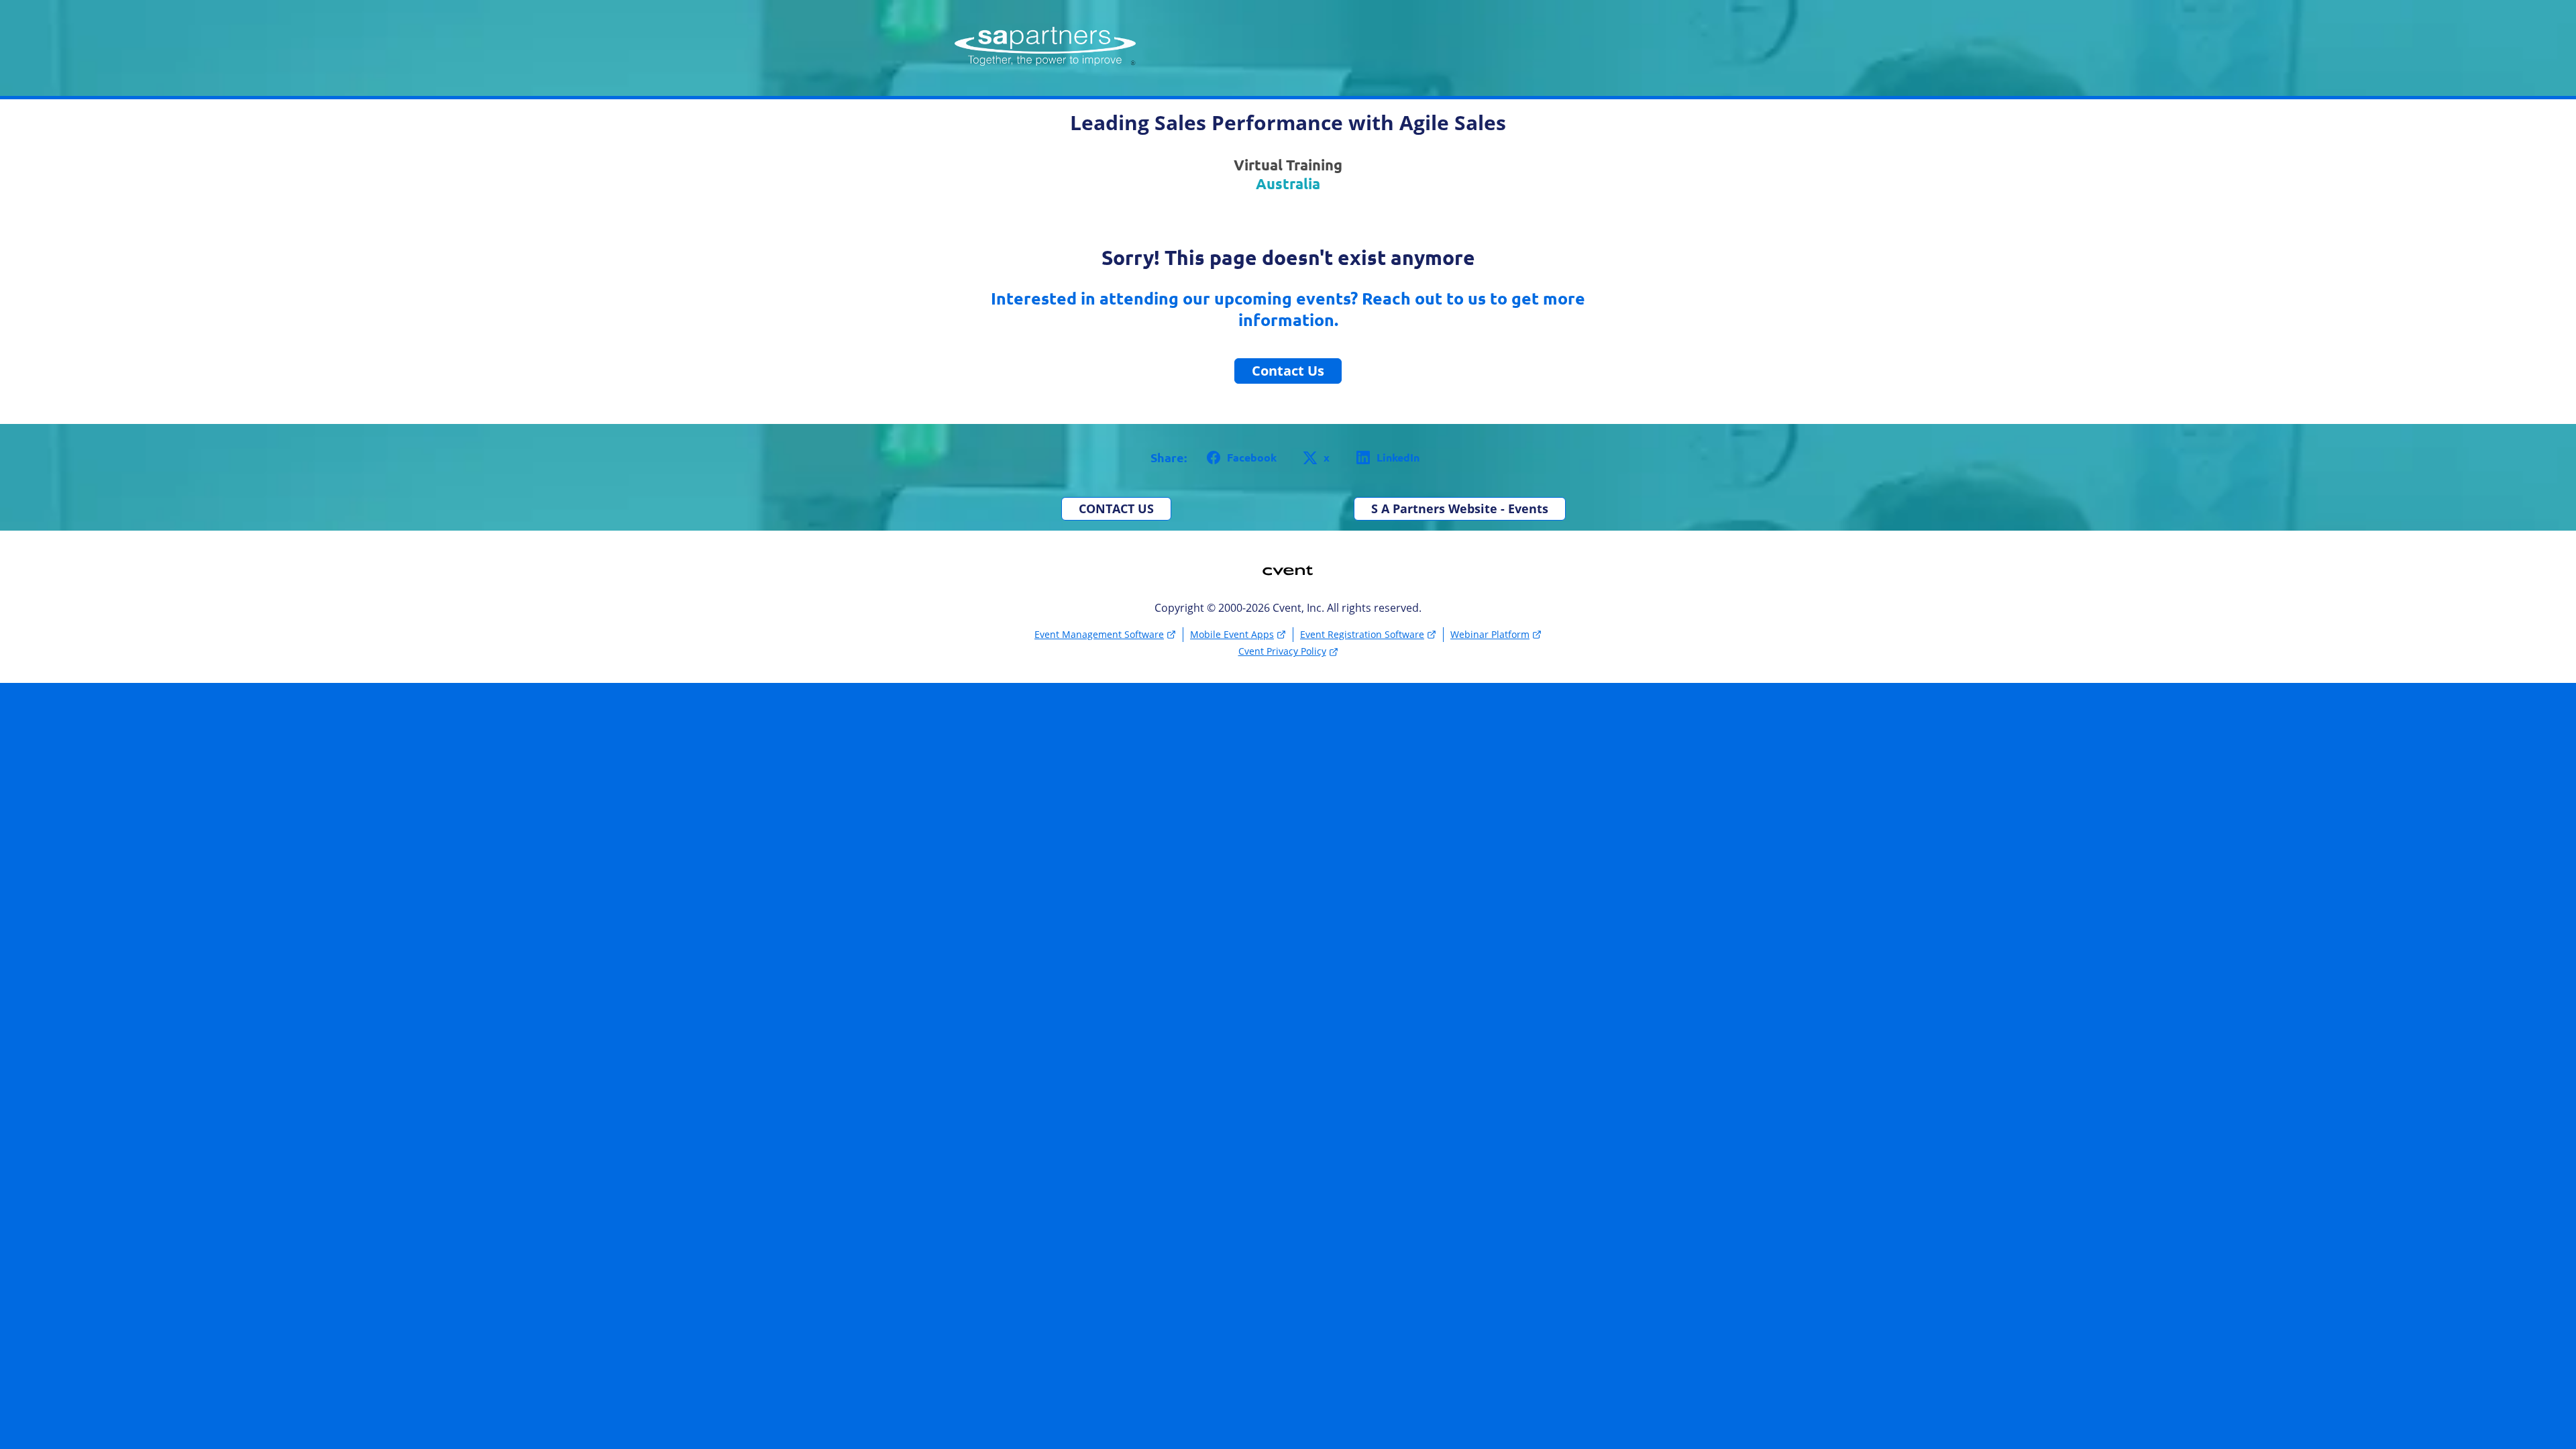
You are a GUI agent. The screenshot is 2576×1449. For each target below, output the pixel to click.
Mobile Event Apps (1232, 634)
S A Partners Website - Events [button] (1460, 508)
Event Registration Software (1362, 634)
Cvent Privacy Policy (1282, 651)
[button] (1239, 458)
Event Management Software (1099, 634)
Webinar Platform (1490, 634)
